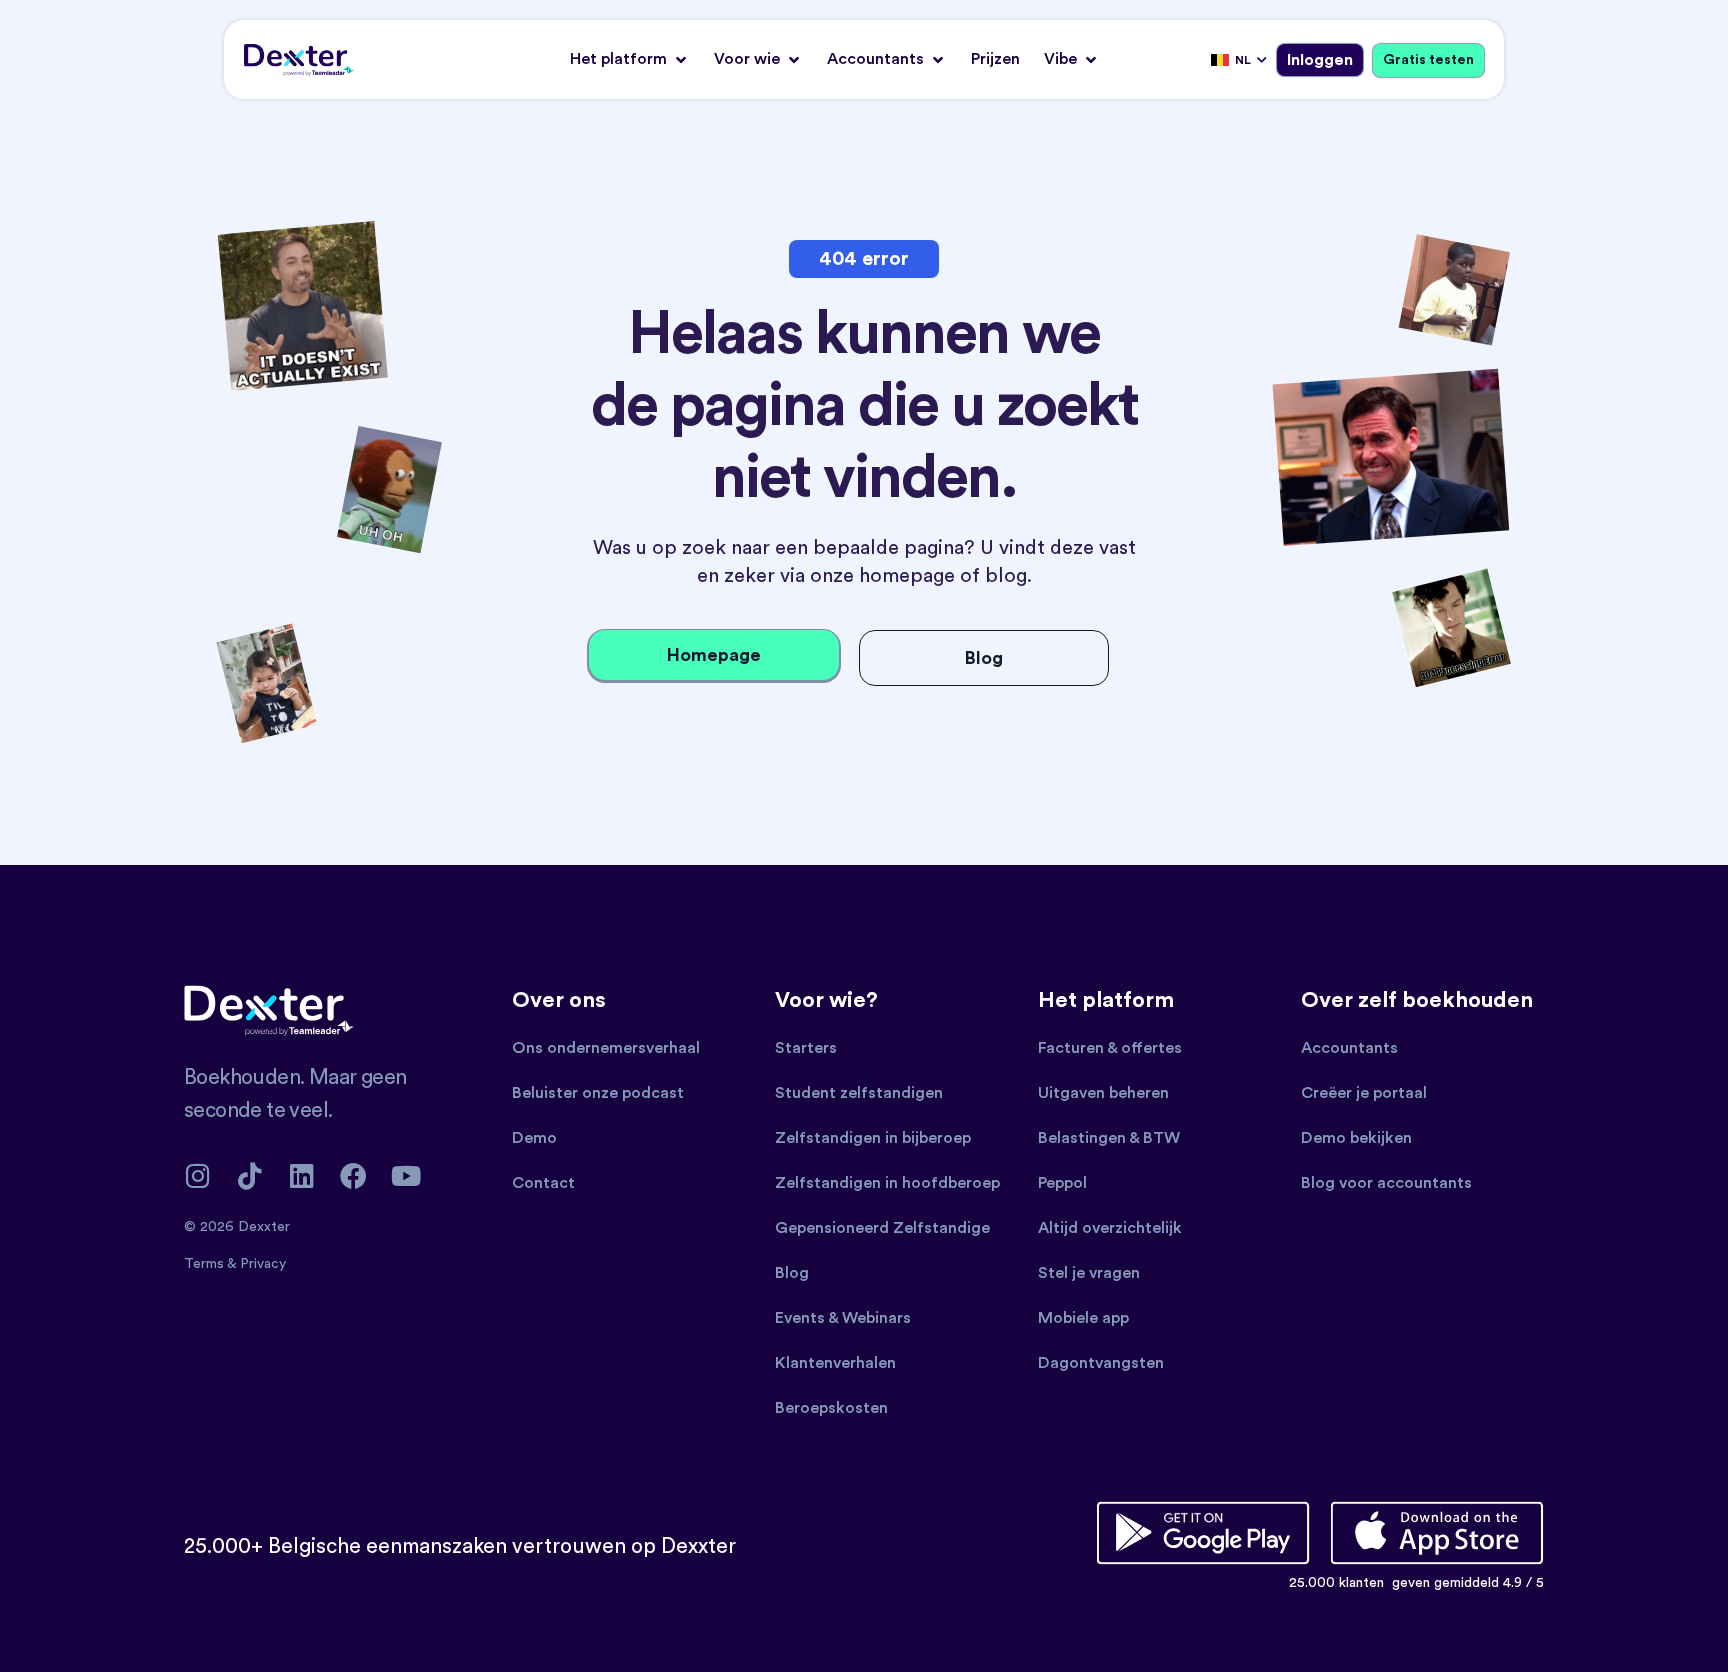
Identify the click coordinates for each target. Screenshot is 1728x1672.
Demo (534, 1138)
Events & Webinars (843, 1318)
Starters (806, 1048)
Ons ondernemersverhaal (606, 1048)
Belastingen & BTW (1109, 1138)
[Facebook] (353, 1175)
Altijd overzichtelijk (1110, 1228)
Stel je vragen (1089, 1273)
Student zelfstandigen (859, 1093)
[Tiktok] (249, 1175)
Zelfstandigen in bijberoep (873, 1138)
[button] (630, 59)
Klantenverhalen (835, 1363)
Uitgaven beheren (1103, 1093)
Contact (543, 1183)
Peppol (1062, 1183)
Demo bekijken (1356, 1138)
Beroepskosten (831, 1408)
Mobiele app (1083, 1318)
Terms (205, 1264)
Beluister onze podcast (598, 1093)
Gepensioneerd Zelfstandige (882, 1228)
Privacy (263, 1264)
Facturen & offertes (1110, 1048)
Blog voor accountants (1386, 1183)
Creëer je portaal (1364, 1093)
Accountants (1349, 1048)
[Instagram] (197, 1175)
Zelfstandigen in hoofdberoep (887, 1183)
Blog (792, 1273)
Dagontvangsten (1101, 1363)
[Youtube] (405, 1175)
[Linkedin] (301, 1175)
